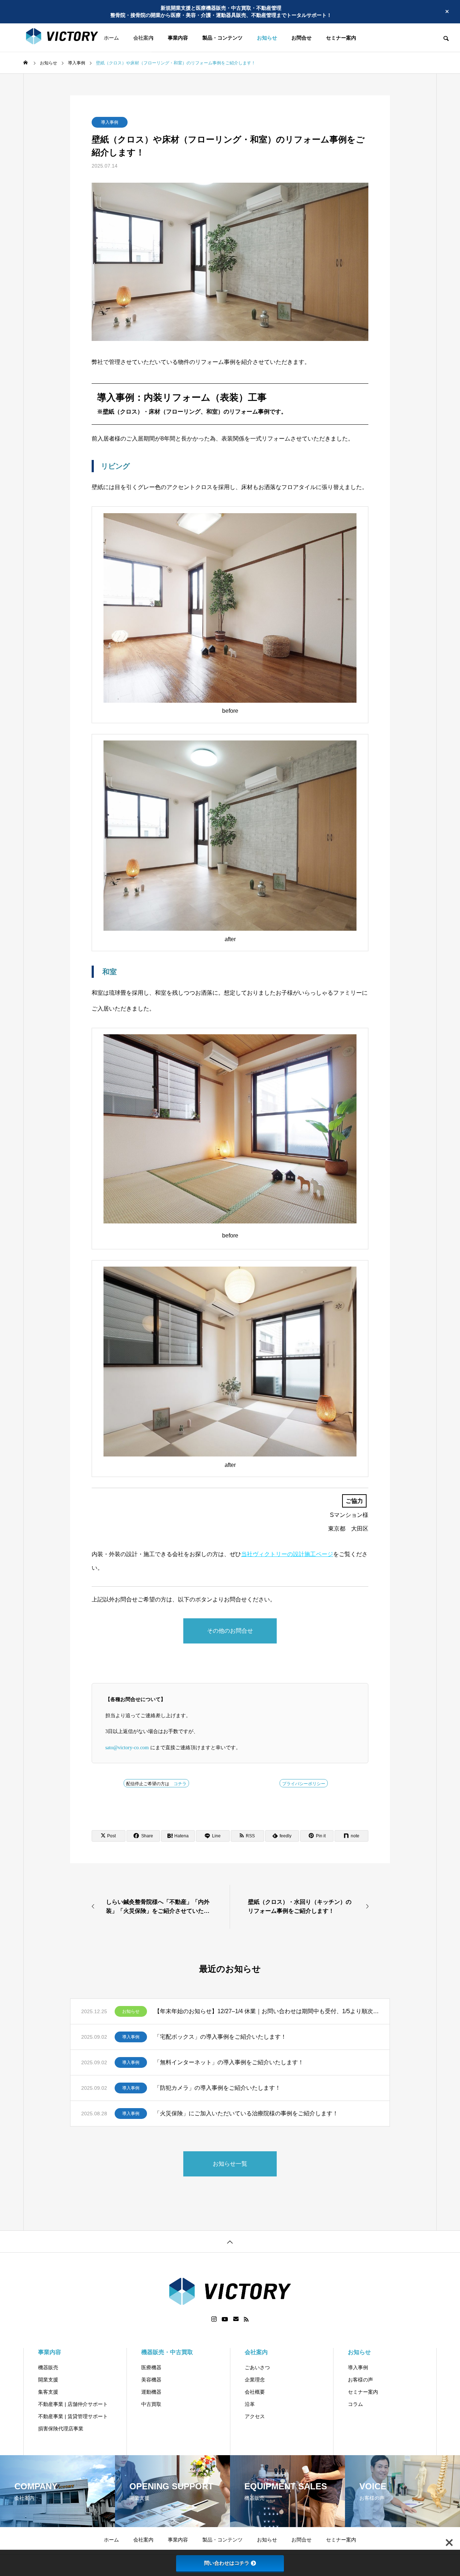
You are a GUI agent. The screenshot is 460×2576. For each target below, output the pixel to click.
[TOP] (230, 2241)
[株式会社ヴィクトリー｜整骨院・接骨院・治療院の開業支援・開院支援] (76, 38)
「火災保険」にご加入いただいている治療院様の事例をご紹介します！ (246, 2113)
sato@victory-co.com (127, 1748)
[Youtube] (225, 2319)
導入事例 (110, 122)
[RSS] (246, 2319)
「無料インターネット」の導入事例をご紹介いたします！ (229, 2062)
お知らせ (131, 2011)
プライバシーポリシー (304, 1784)
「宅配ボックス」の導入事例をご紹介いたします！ (220, 2037)
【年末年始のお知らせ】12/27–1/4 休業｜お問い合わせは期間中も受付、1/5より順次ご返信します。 (266, 2011)
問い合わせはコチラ (227, 2563)
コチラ (180, 1784)
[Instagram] (214, 2319)
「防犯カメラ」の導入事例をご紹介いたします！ (217, 2088)
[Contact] (236, 2319)
